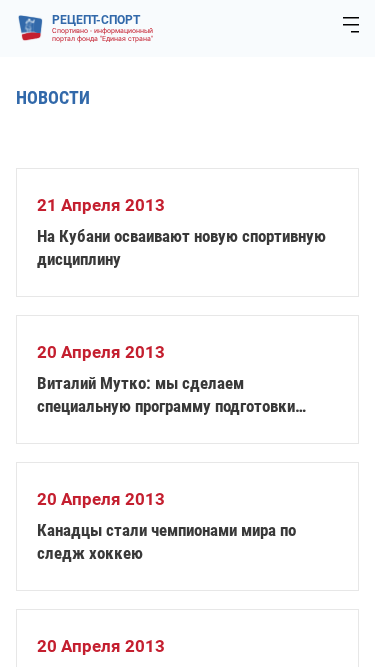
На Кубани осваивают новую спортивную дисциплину (181, 247)
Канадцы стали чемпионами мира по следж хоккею (166, 541)
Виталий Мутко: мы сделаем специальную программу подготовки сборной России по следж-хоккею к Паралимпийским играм (166, 395)
